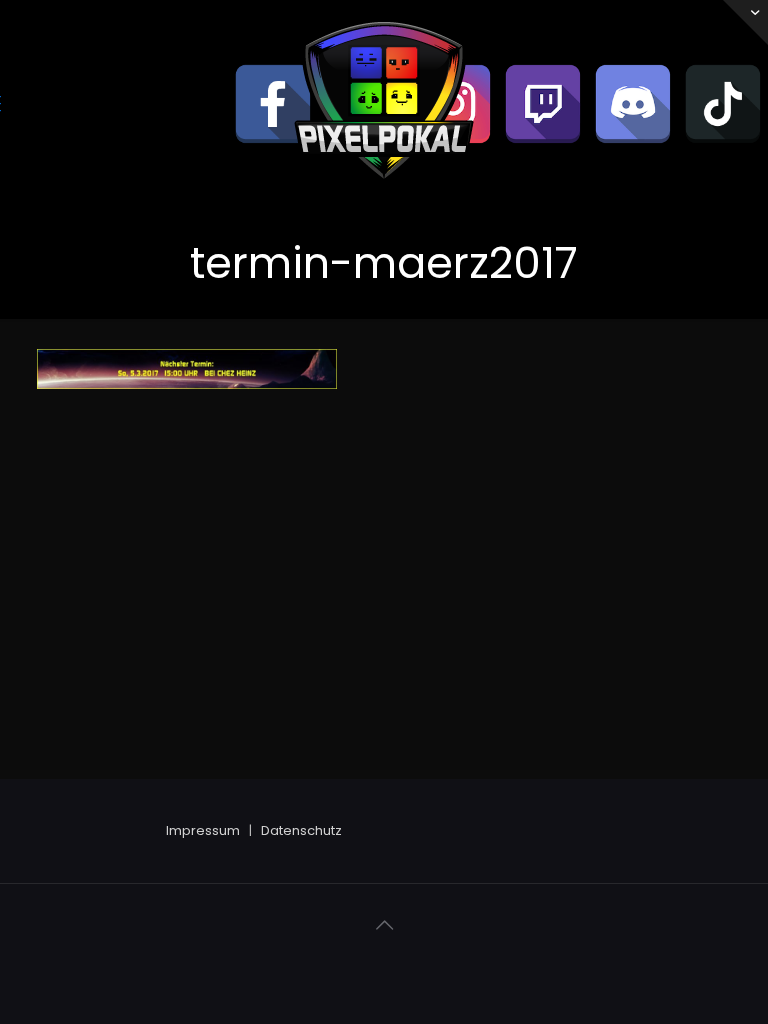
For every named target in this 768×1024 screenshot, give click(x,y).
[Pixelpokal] (384, 195)
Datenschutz (301, 830)
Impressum (203, 830)
